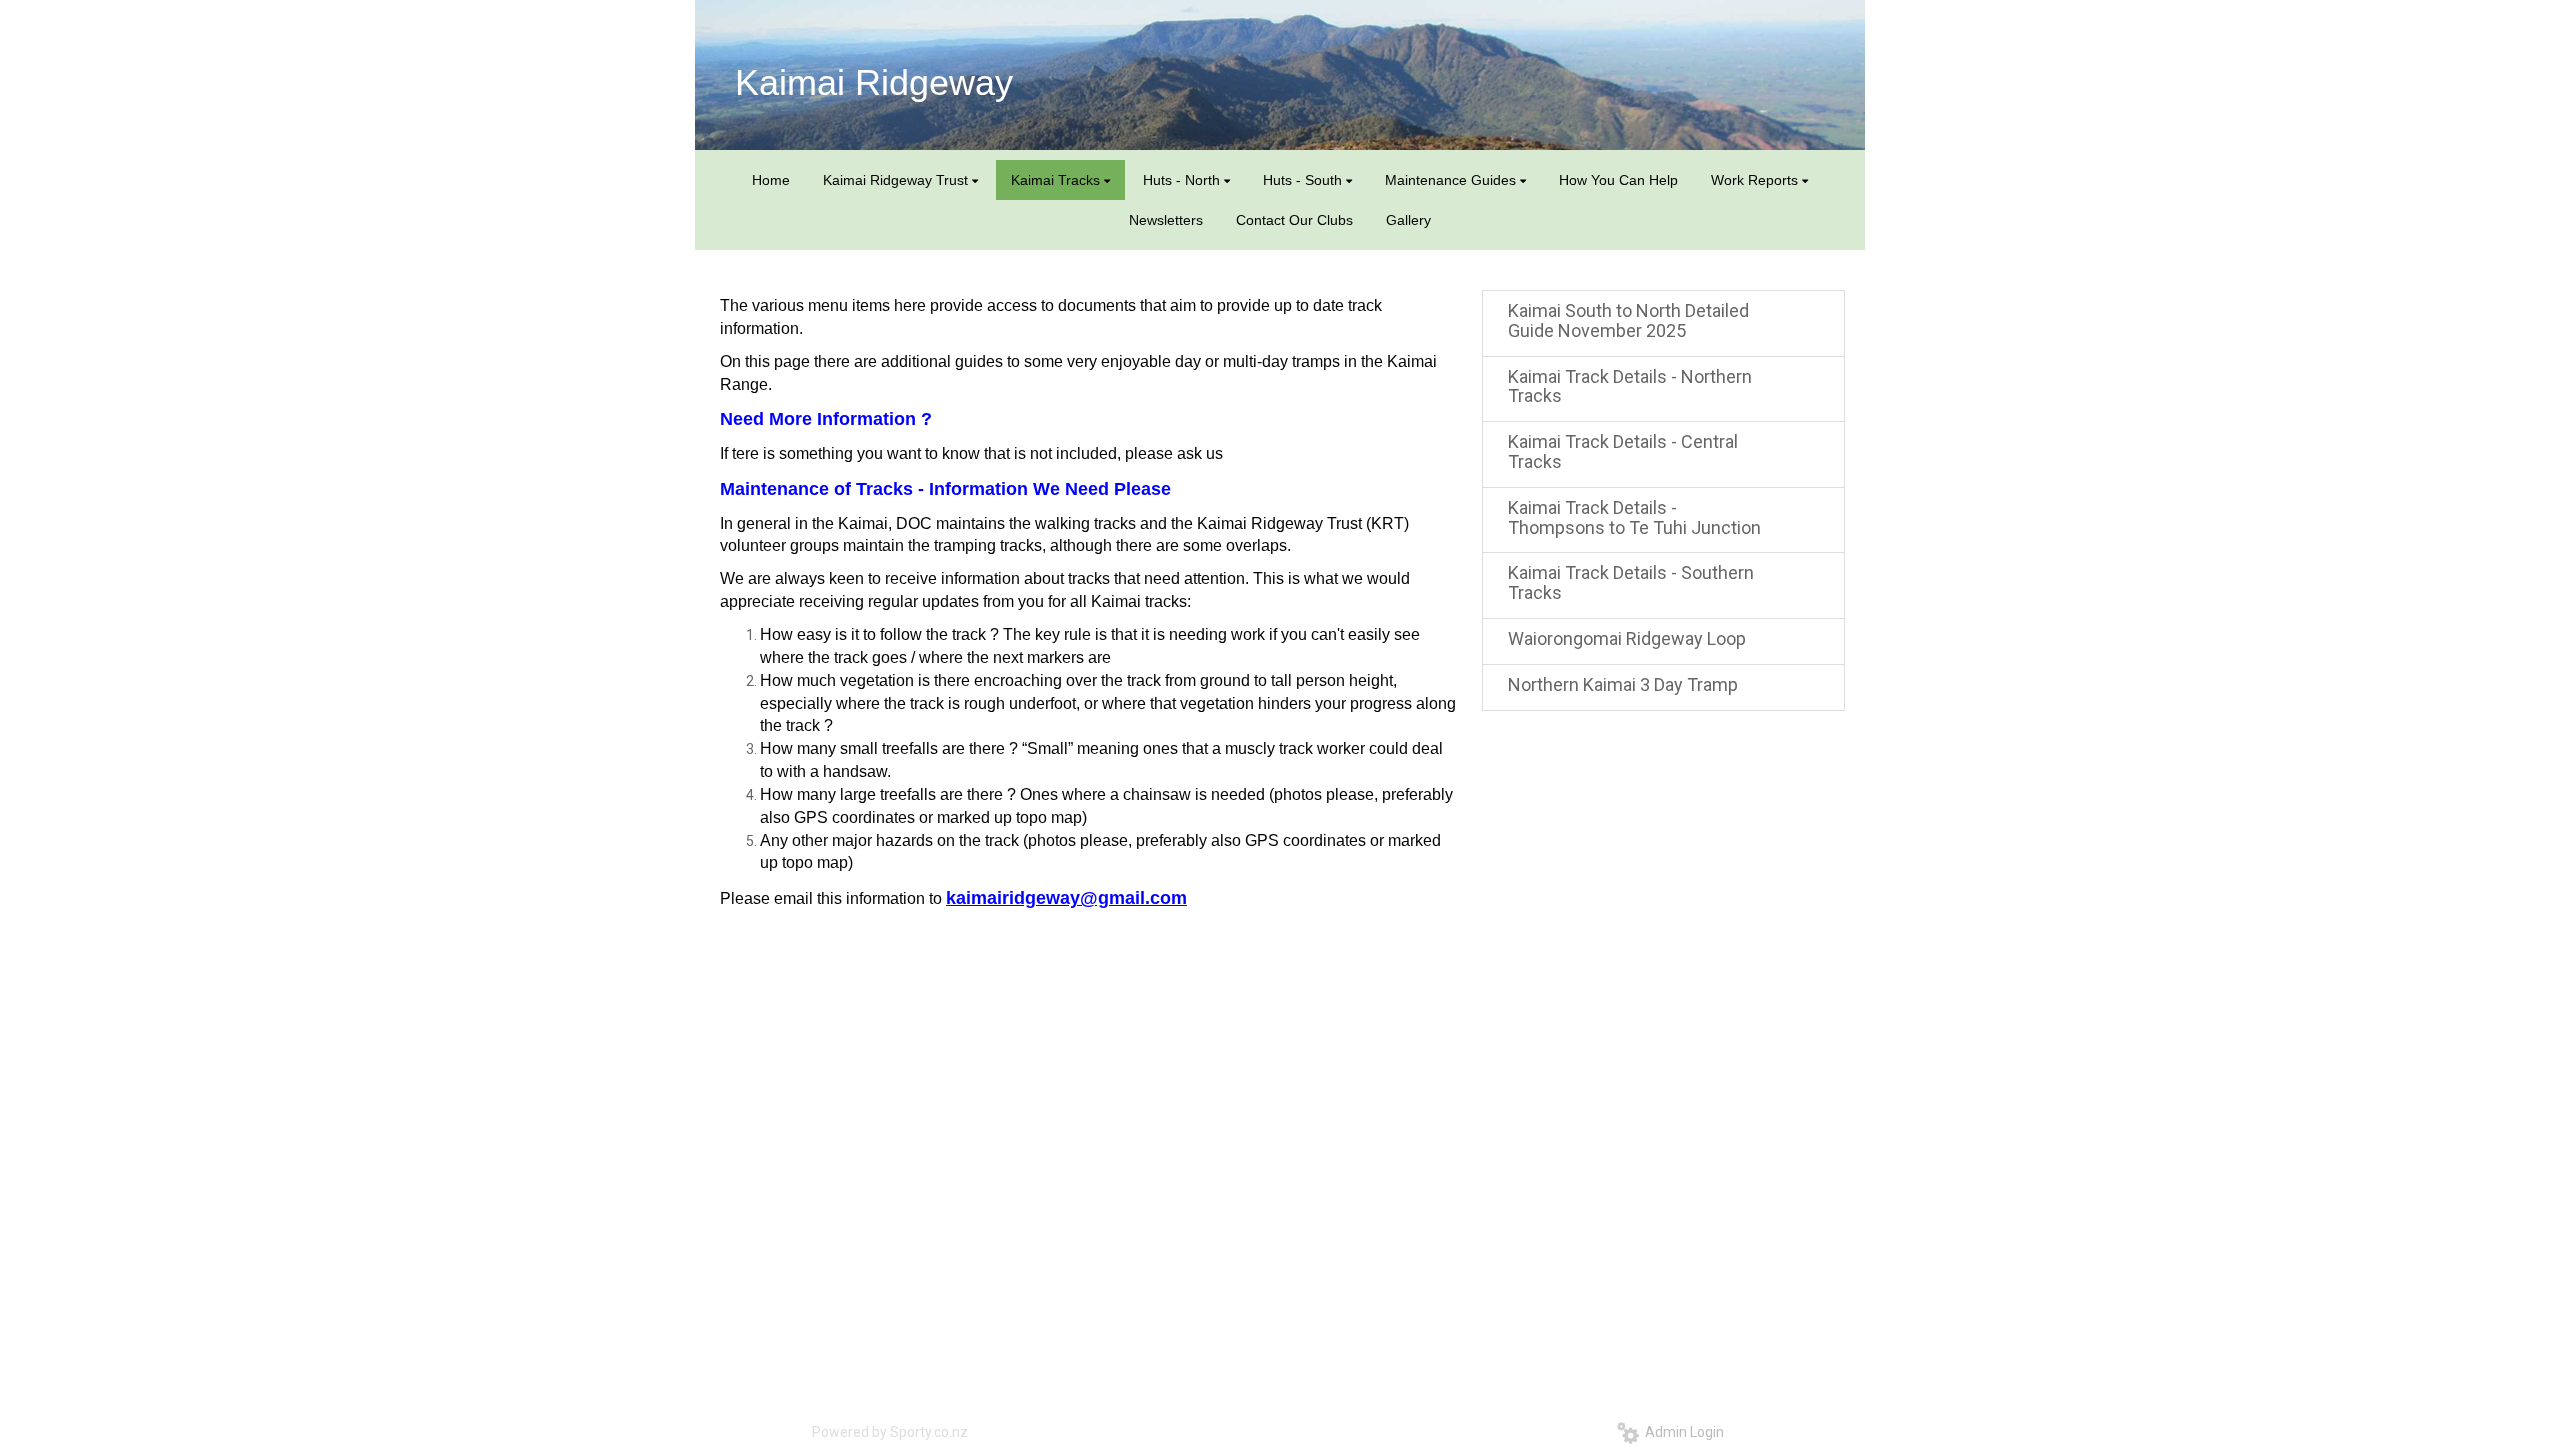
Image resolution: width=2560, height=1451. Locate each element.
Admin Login (1681, 1432)
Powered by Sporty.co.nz (890, 1432)
